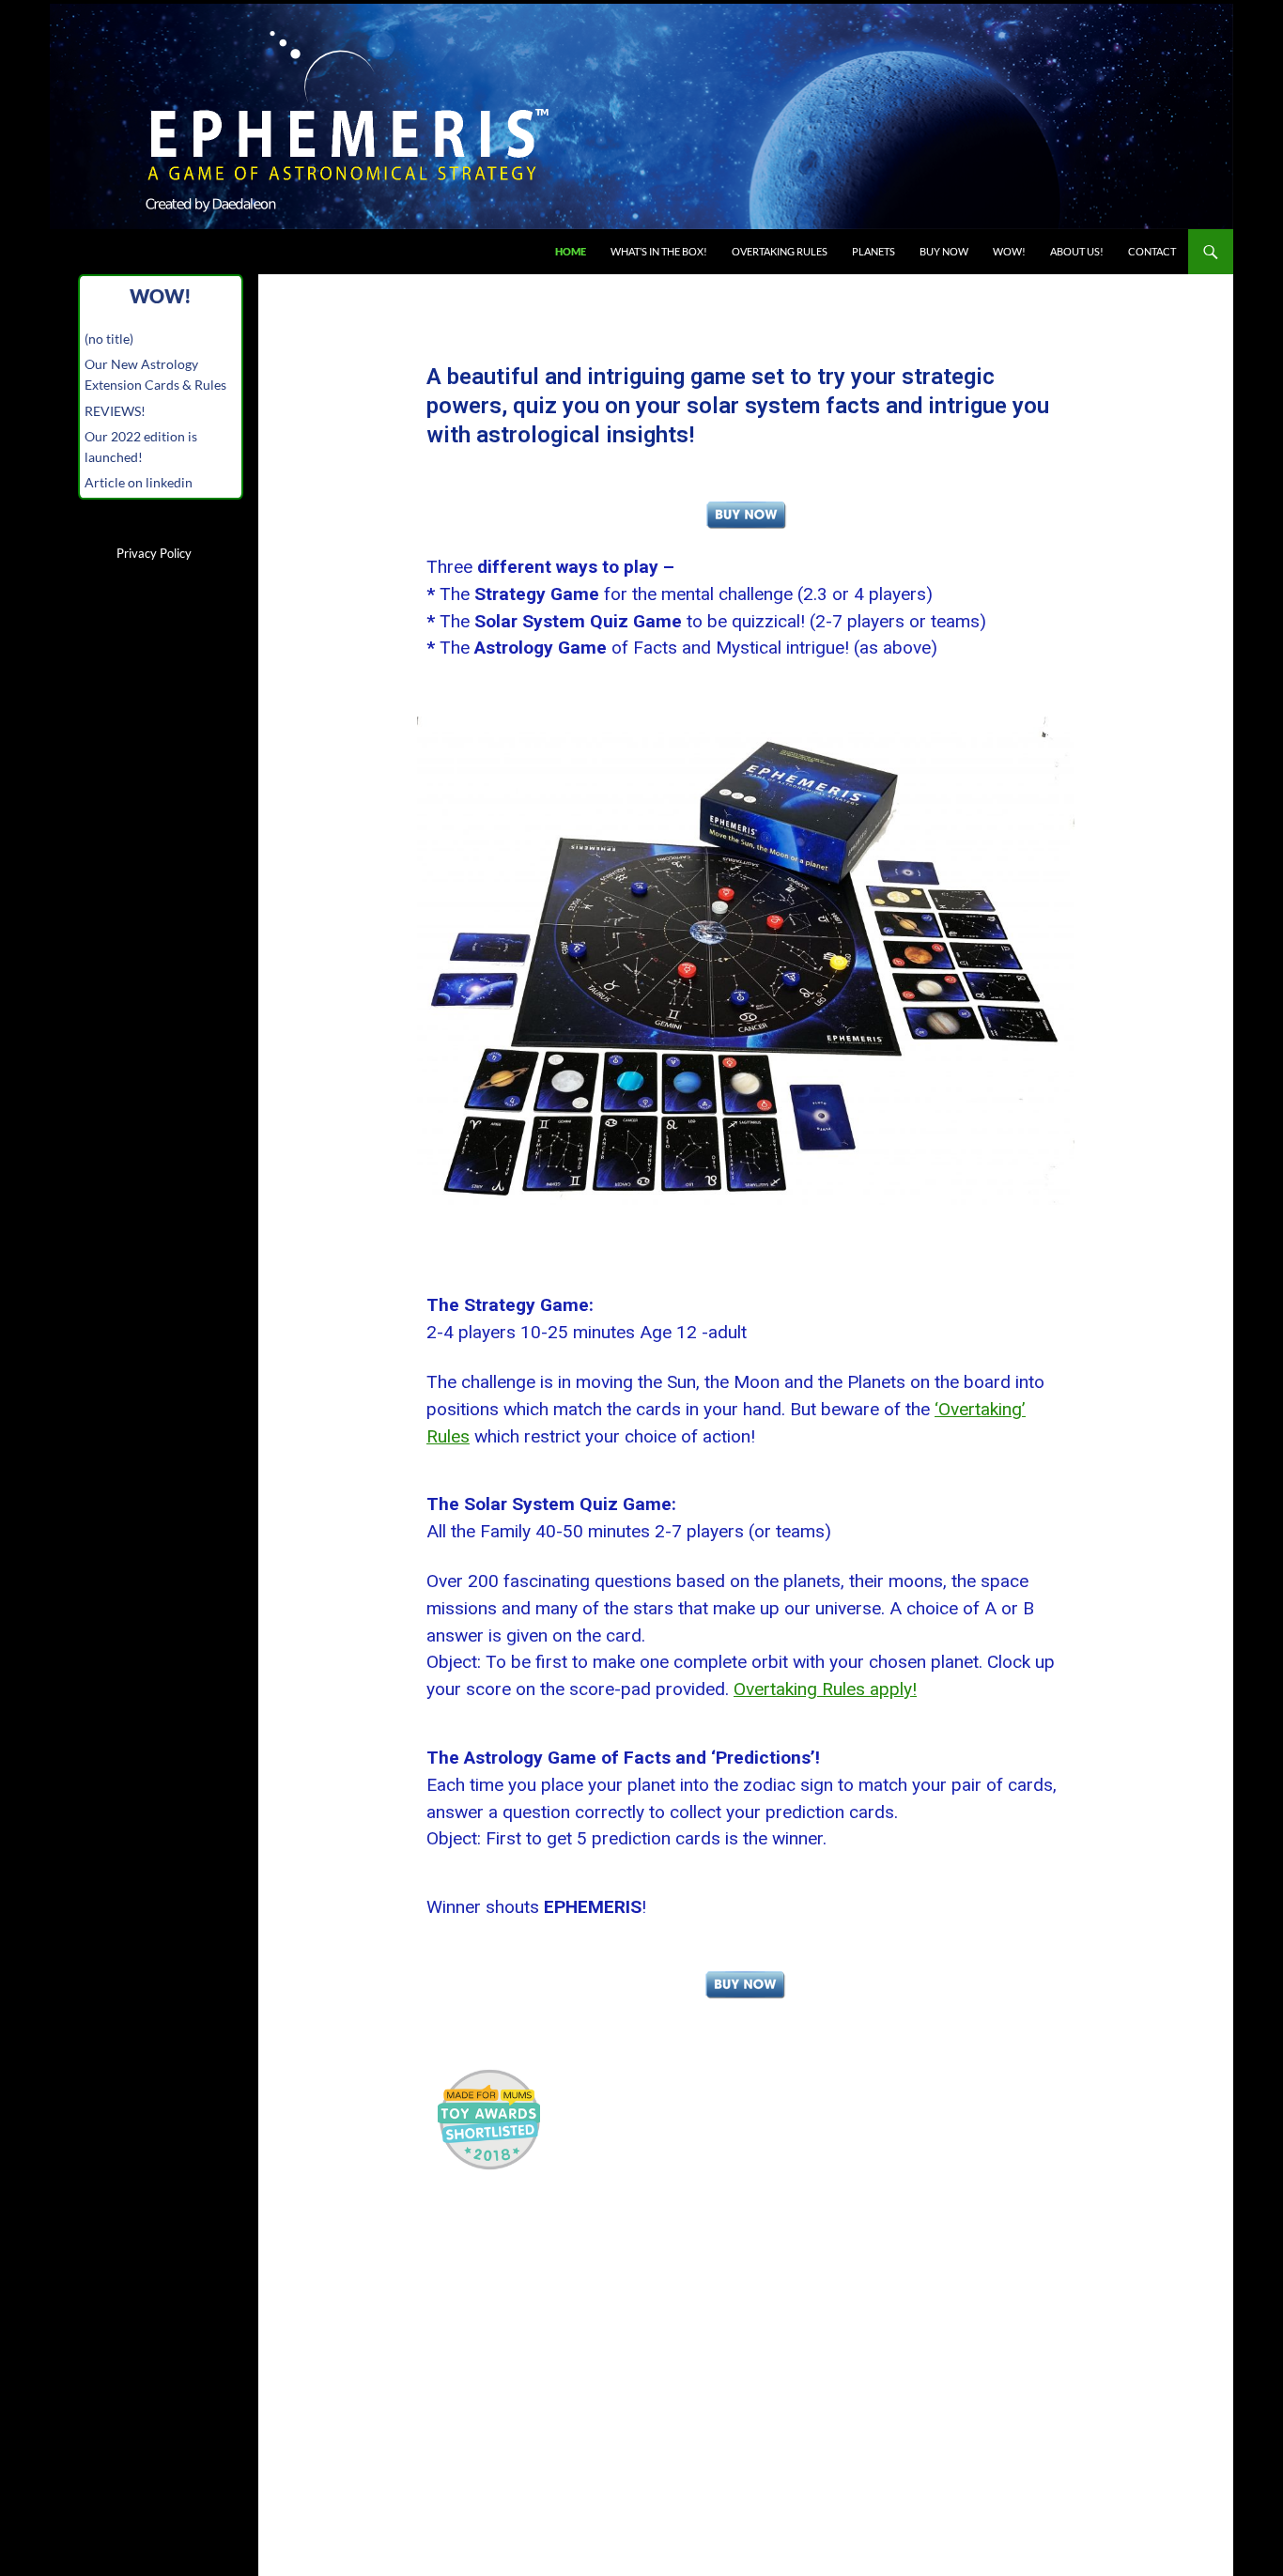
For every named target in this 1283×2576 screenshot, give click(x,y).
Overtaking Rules (780, 251)
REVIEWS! (115, 411)
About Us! (1077, 251)
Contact (1152, 251)
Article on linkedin (139, 482)
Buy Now (944, 251)
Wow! (1009, 251)
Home (571, 251)
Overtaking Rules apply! (825, 1689)
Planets (873, 251)
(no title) (109, 339)
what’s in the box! (659, 251)
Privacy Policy (154, 553)
